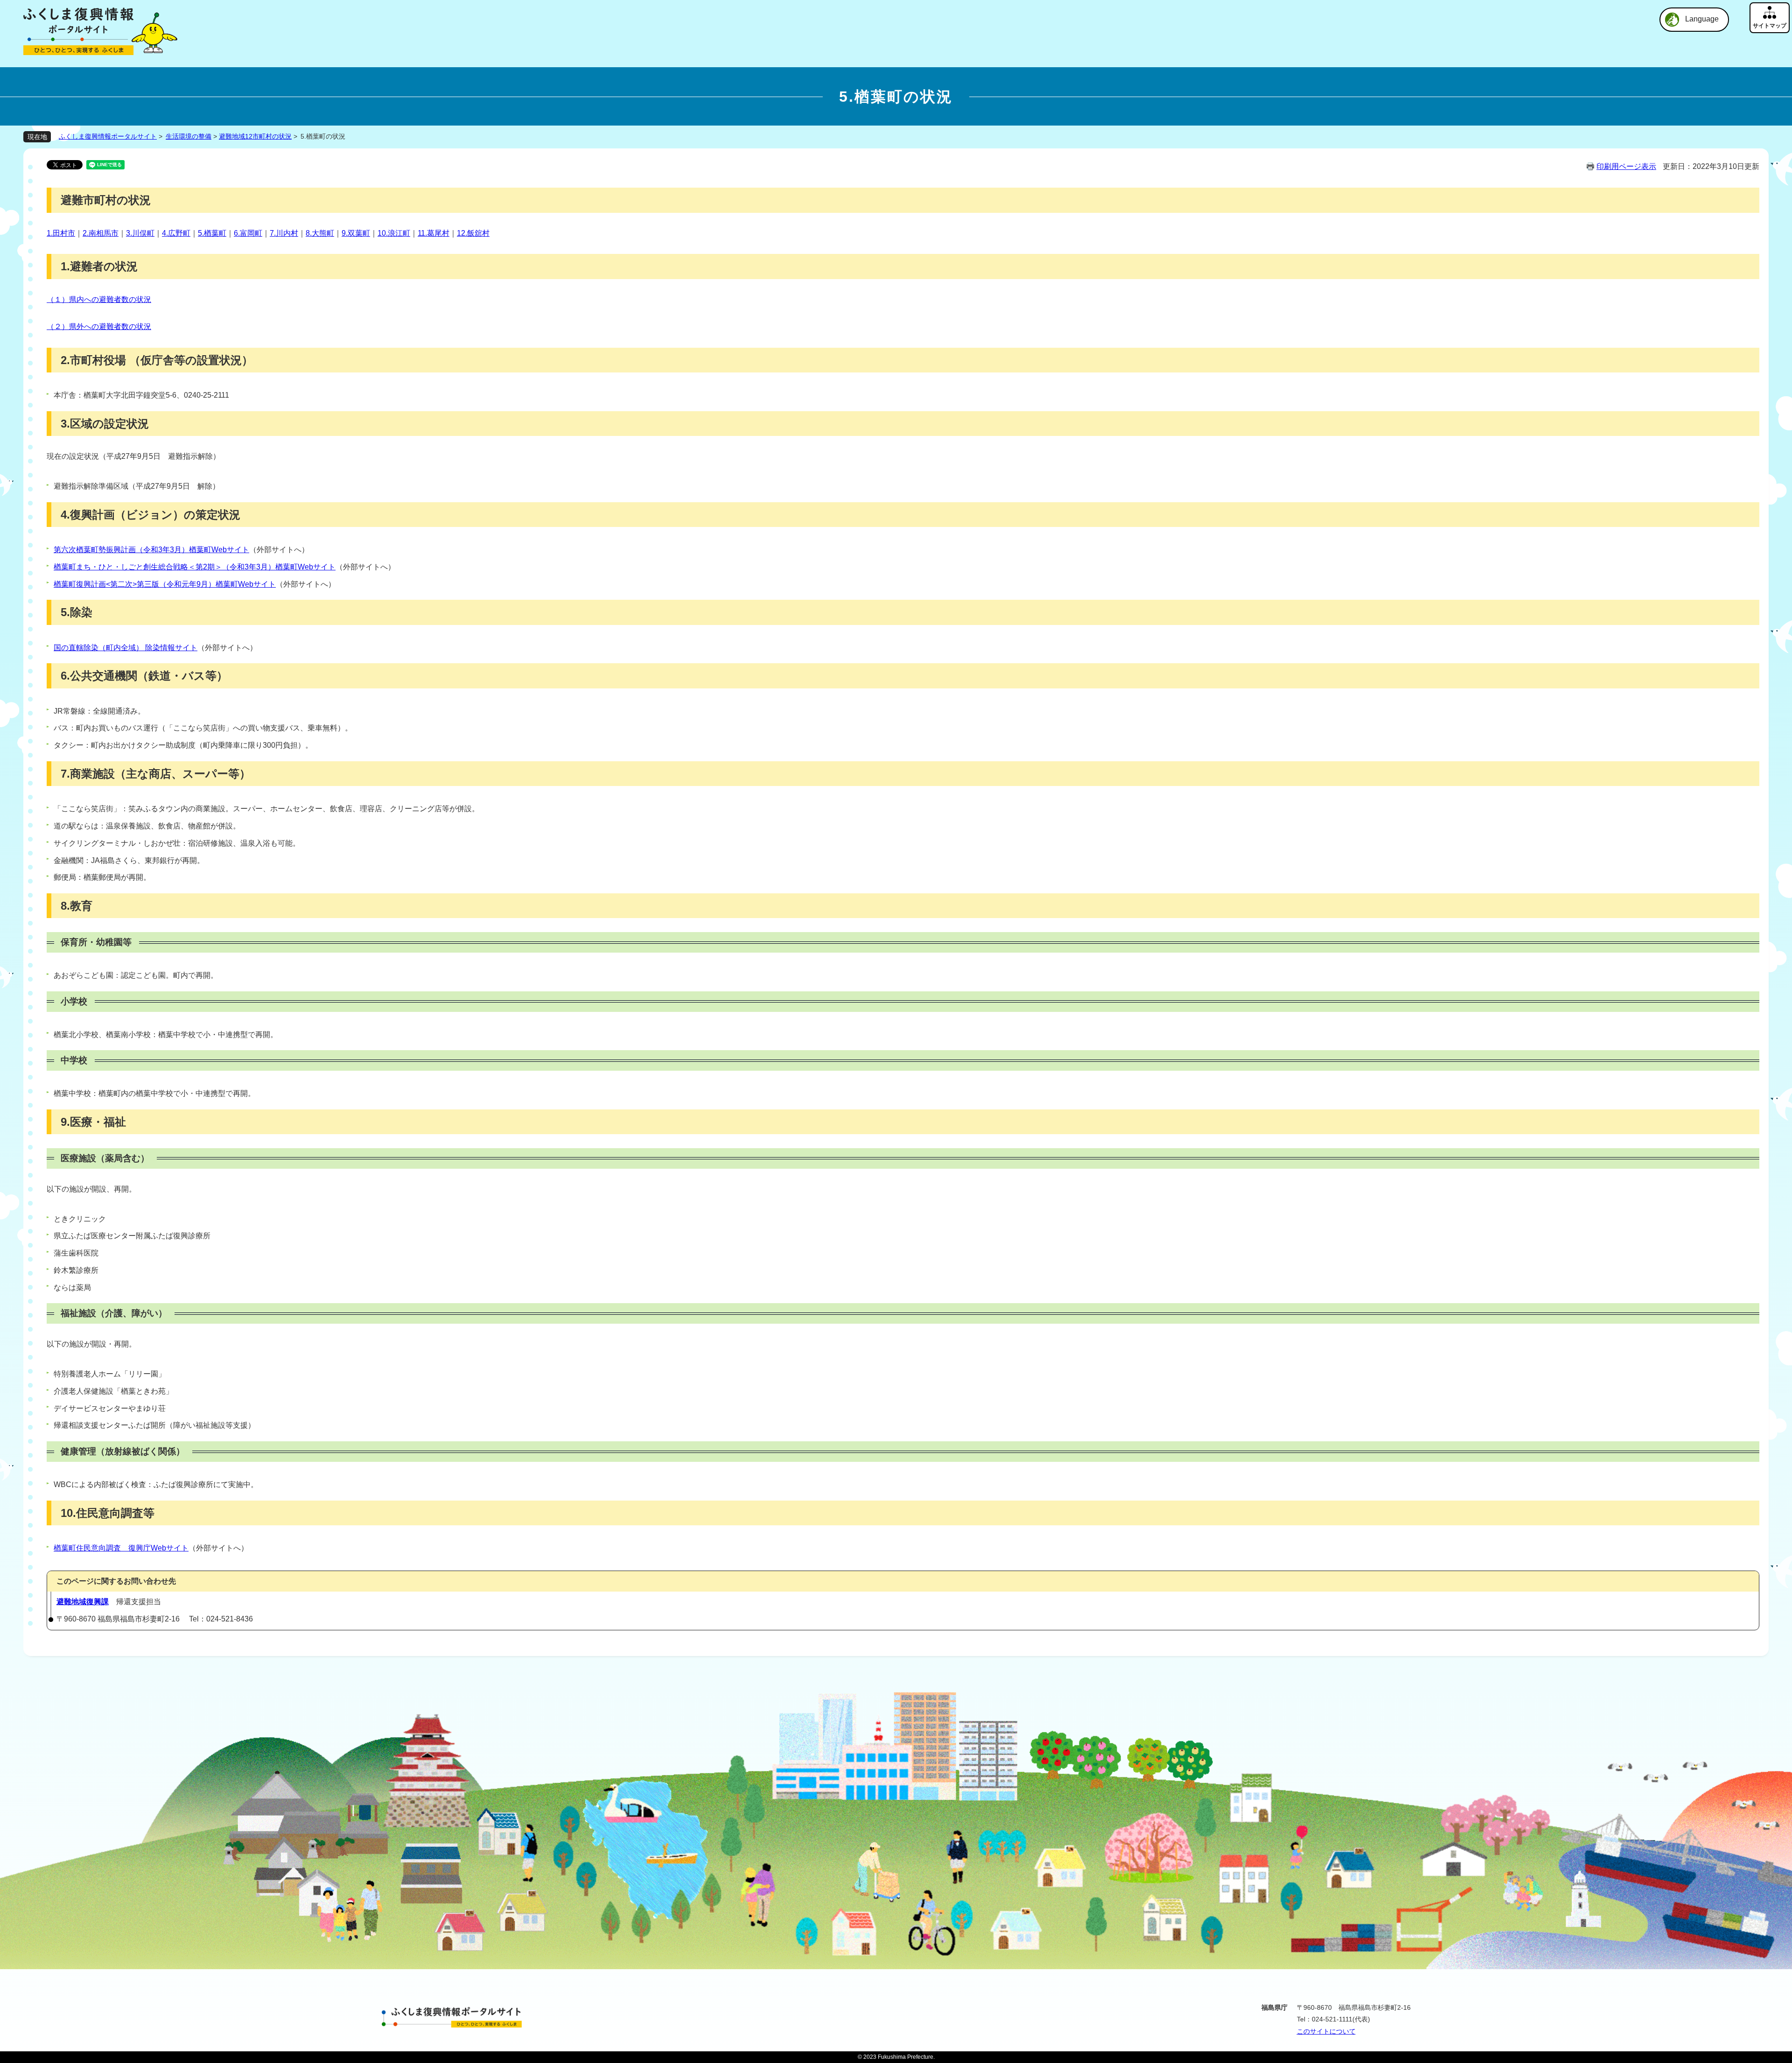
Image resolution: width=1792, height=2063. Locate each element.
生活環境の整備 (189, 136)
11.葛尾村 (434, 233)
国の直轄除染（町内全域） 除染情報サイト (126, 648)
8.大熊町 (320, 233)
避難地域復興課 (83, 1602)
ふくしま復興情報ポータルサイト (108, 136)
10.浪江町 (394, 233)
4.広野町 (176, 233)
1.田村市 (61, 233)
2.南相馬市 (101, 233)
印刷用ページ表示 (1626, 166)
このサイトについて (1326, 2031)
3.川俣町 (140, 233)
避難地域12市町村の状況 (255, 136)
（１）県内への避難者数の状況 (99, 299)
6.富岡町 (248, 233)
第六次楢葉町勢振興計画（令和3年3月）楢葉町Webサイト (151, 550)
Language (1702, 19)
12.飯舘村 (473, 233)
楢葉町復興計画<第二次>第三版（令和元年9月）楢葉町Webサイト (165, 584)
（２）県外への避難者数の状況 (99, 326)
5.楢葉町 (212, 233)
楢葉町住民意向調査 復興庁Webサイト (121, 1548)
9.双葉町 (356, 233)
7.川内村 (284, 233)
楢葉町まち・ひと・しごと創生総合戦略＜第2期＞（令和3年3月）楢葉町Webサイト (195, 567)
